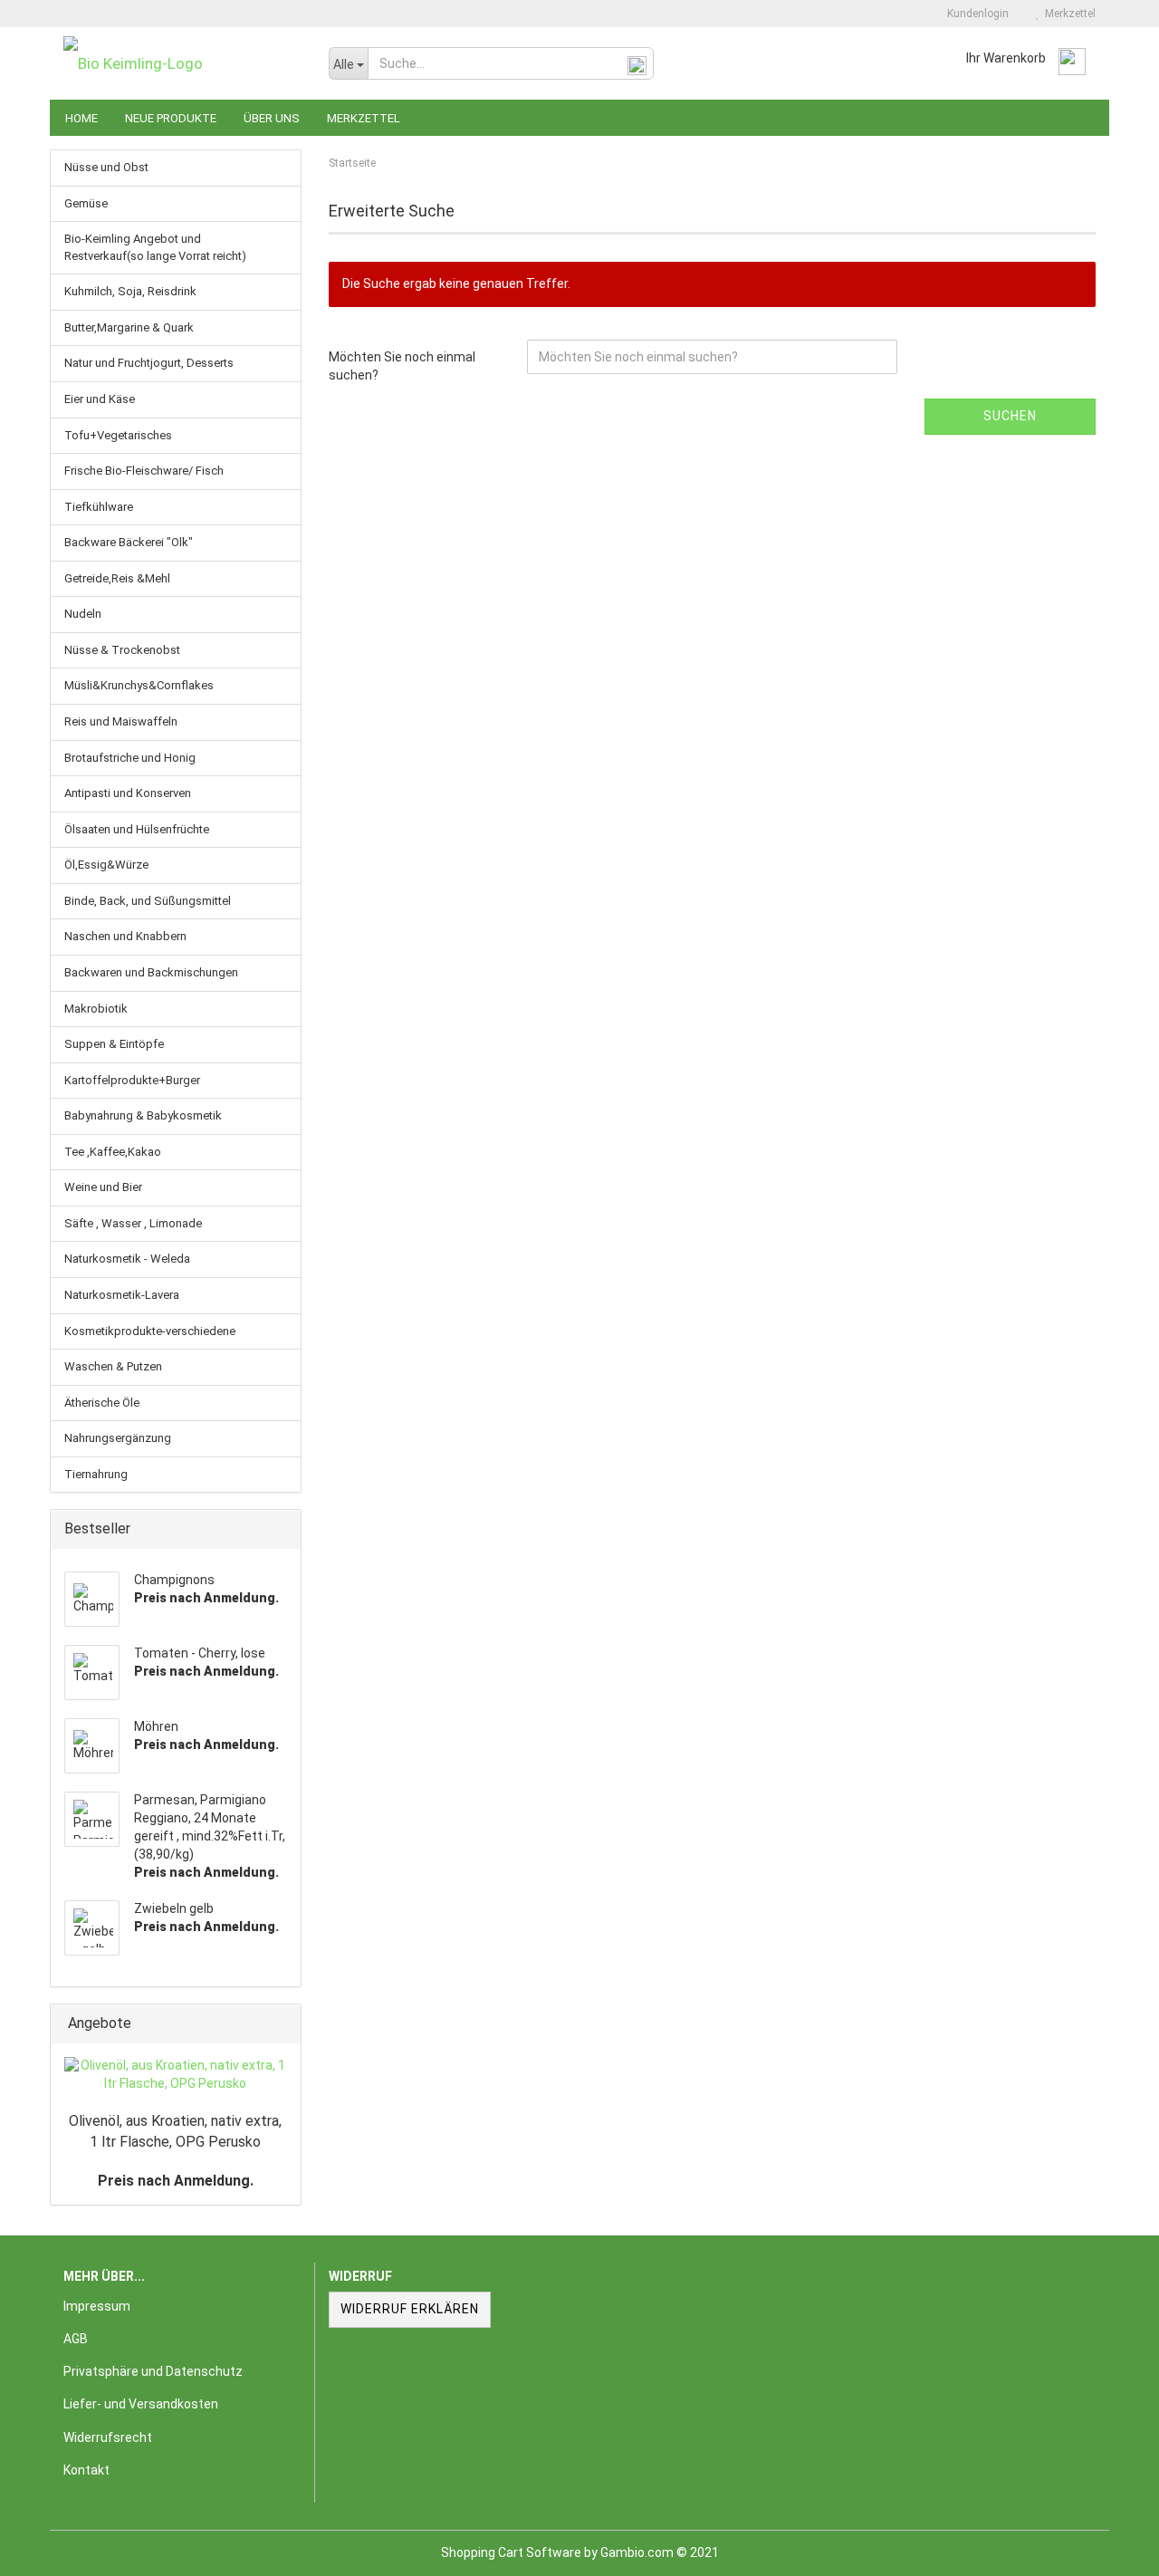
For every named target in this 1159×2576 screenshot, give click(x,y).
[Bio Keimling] (182, 63)
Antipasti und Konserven (128, 793)
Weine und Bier (103, 1187)
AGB (76, 2339)
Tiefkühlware (99, 507)
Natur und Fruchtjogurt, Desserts (149, 363)
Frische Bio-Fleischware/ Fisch (144, 471)
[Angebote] (282, 2024)
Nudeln (83, 614)
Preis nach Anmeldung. (176, 2181)
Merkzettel (1068, 14)
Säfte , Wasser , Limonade (133, 1223)
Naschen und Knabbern (125, 936)
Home (81, 118)
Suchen (1010, 416)
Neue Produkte (171, 118)
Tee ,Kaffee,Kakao (113, 1152)
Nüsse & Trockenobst (122, 650)
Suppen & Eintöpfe (114, 1044)
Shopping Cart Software (511, 2552)
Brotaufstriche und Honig (130, 758)
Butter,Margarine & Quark (129, 327)
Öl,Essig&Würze (106, 865)
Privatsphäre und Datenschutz (153, 2371)
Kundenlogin (975, 14)
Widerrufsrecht (108, 2437)
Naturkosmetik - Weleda (127, 1259)
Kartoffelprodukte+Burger (132, 1080)
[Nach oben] (1109, 2549)
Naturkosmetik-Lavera (122, 1295)
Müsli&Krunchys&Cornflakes (139, 685)
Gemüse (86, 203)
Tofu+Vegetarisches (118, 435)
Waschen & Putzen (113, 1366)
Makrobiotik (96, 1009)
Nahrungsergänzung (118, 1438)
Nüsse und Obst (106, 167)
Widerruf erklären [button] (410, 2309)
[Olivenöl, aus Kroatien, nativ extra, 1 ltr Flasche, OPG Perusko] (176, 2075)
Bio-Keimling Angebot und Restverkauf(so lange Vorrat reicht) (155, 247)
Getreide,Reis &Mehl (117, 578)
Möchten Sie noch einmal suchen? (402, 366)
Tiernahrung (96, 1474)
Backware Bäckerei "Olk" (129, 542)
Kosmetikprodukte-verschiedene (150, 1331)
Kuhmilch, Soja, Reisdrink (130, 291)
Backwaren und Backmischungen (151, 972)
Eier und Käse (100, 399)
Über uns (272, 118)
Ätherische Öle (102, 1403)
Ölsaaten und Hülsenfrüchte (137, 829)
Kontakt (86, 2470)
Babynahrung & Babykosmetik (143, 1115)
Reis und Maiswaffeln (121, 721)
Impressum (97, 2306)
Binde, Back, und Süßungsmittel (148, 901)
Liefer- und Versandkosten (141, 2404)
